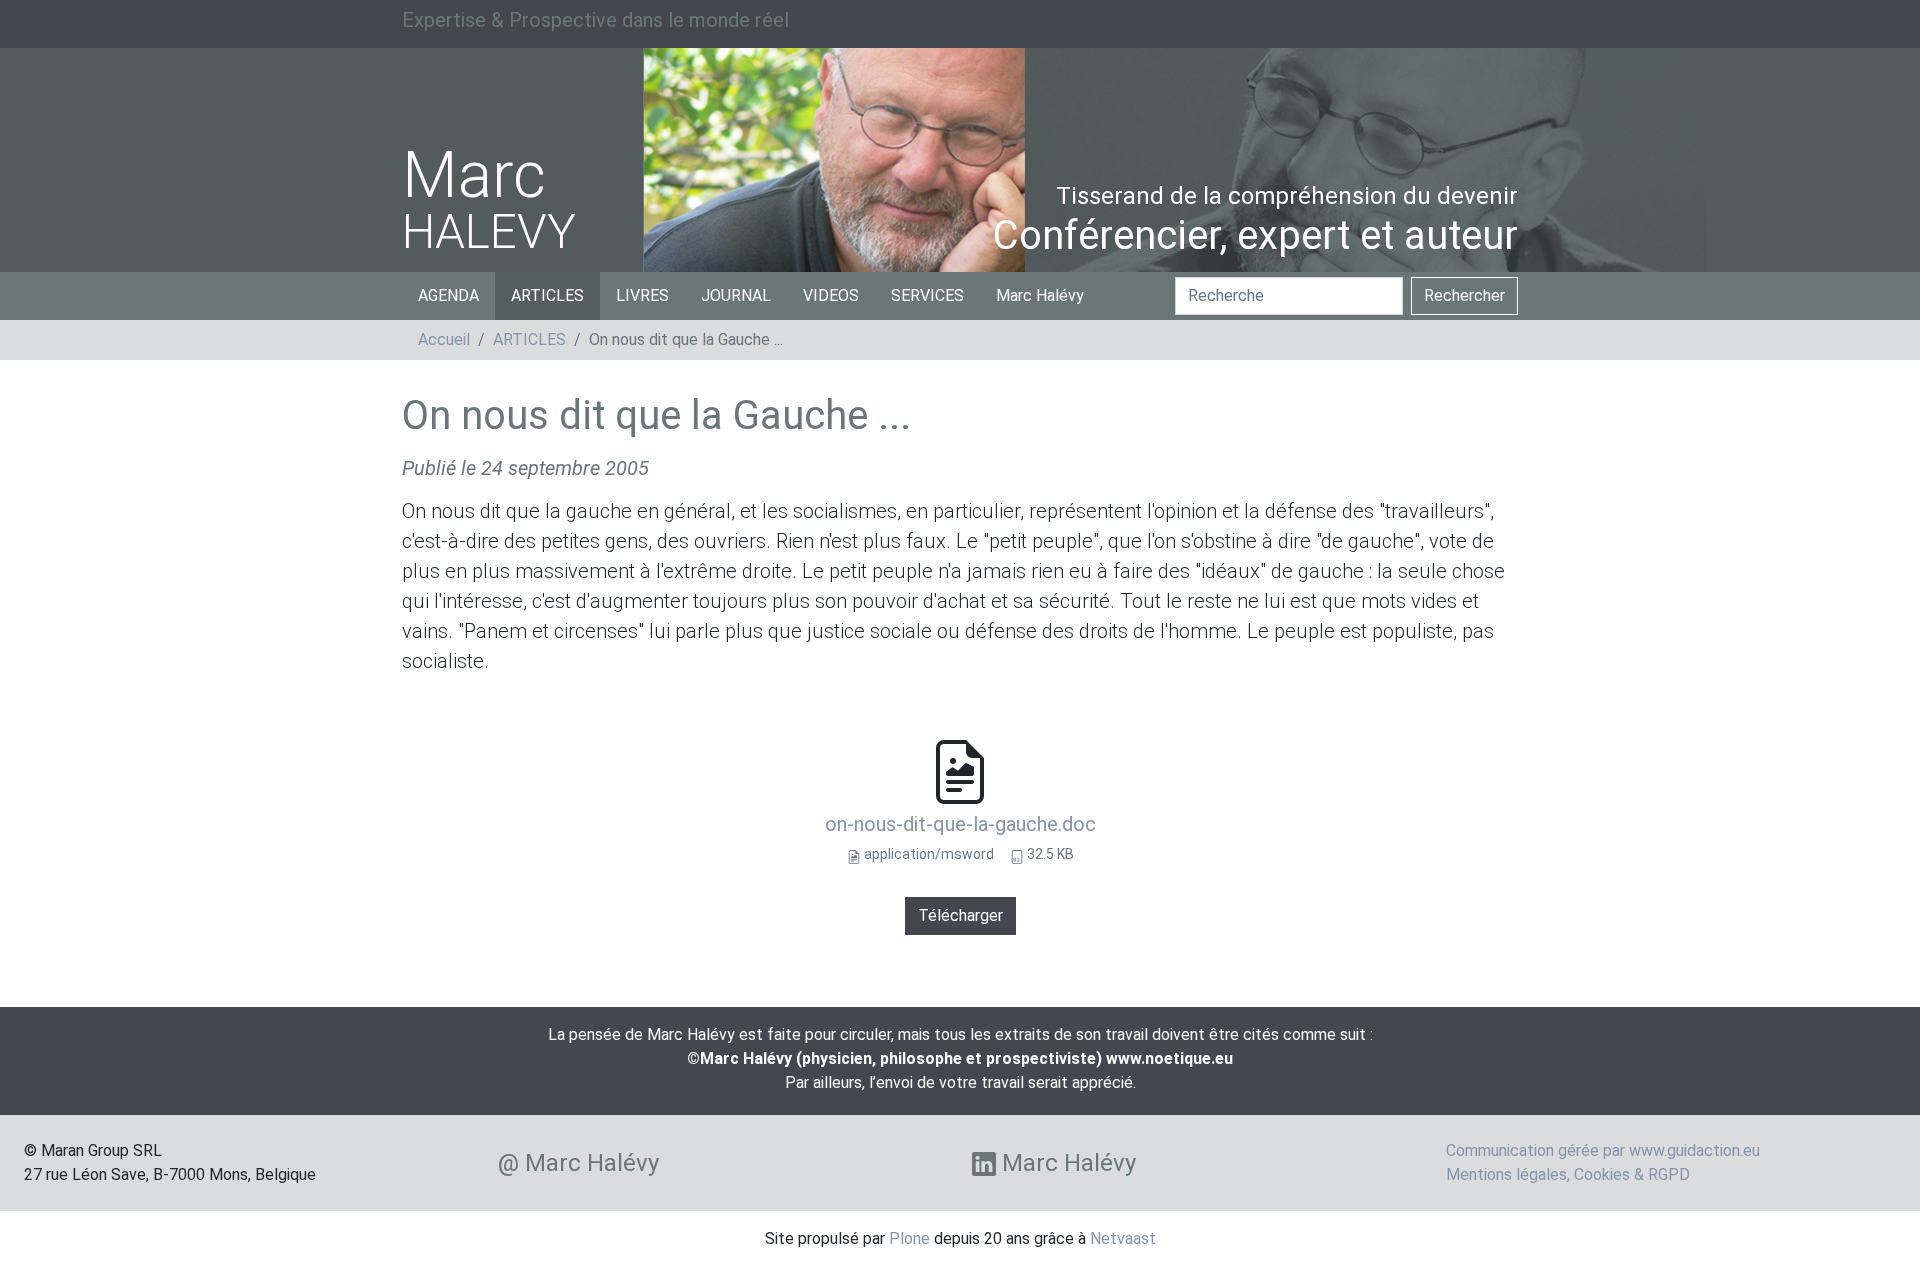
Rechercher (1464, 295)
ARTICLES (547, 295)
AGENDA (448, 295)
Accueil (444, 339)
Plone (909, 1238)
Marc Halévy (1040, 295)
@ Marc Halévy (578, 1163)
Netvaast (1123, 1238)
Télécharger (960, 915)
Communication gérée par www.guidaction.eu (1603, 1150)
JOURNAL (736, 295)
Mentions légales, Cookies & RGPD (1568, 1174)
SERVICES (927, 295)
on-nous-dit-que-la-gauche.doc (960, 824)
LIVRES (642, 295)
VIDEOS (831, 295)
